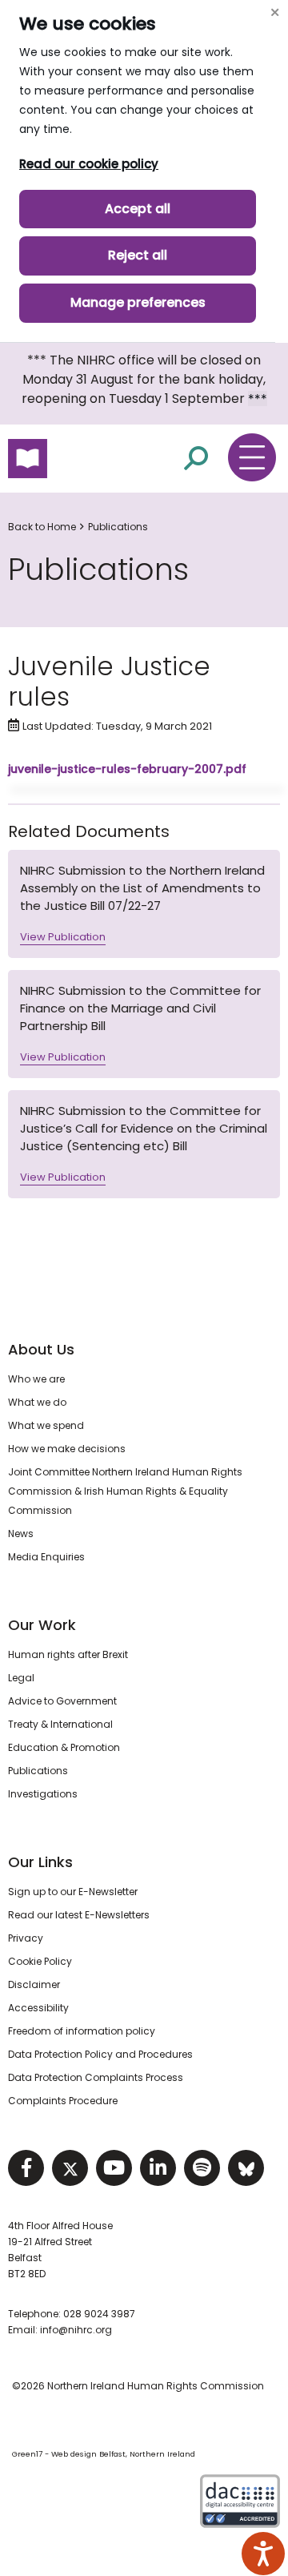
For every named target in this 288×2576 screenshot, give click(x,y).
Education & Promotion (64, 1747)
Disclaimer (34, 1984)
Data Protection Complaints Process (96, 2077)
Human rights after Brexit (68, 1654)
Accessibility (38, 2008)
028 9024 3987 (99, 2314)
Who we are (36, 1379)
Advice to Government (62, 1701)
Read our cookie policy (89, 164)
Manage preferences (138, 302)
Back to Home (42, 527)
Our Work (42, 1625)
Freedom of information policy (82, 2031)
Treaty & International (60, 1724)
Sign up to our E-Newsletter (73, 1892)
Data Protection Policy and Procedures (100, 2054)
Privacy (26, 1938)
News (21, 1534)
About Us (41, 1349)
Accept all (138, 209)
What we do (37, 1402)
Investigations (43, 1794)
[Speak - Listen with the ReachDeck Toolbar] (263, 2554)
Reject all (138, 255)
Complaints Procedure (63, 2101)
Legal (21, 1678)
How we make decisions (67, 1449)
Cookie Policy (40, 1961)
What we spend (46, 1425)
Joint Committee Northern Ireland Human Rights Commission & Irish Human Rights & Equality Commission (125, 1491)
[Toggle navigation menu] (252, 457)
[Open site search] (196, 458)
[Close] (274, 12)
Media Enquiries (46, 1557)
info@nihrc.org (76, 2330)
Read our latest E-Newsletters (79, 1915)
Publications (118, 527)
